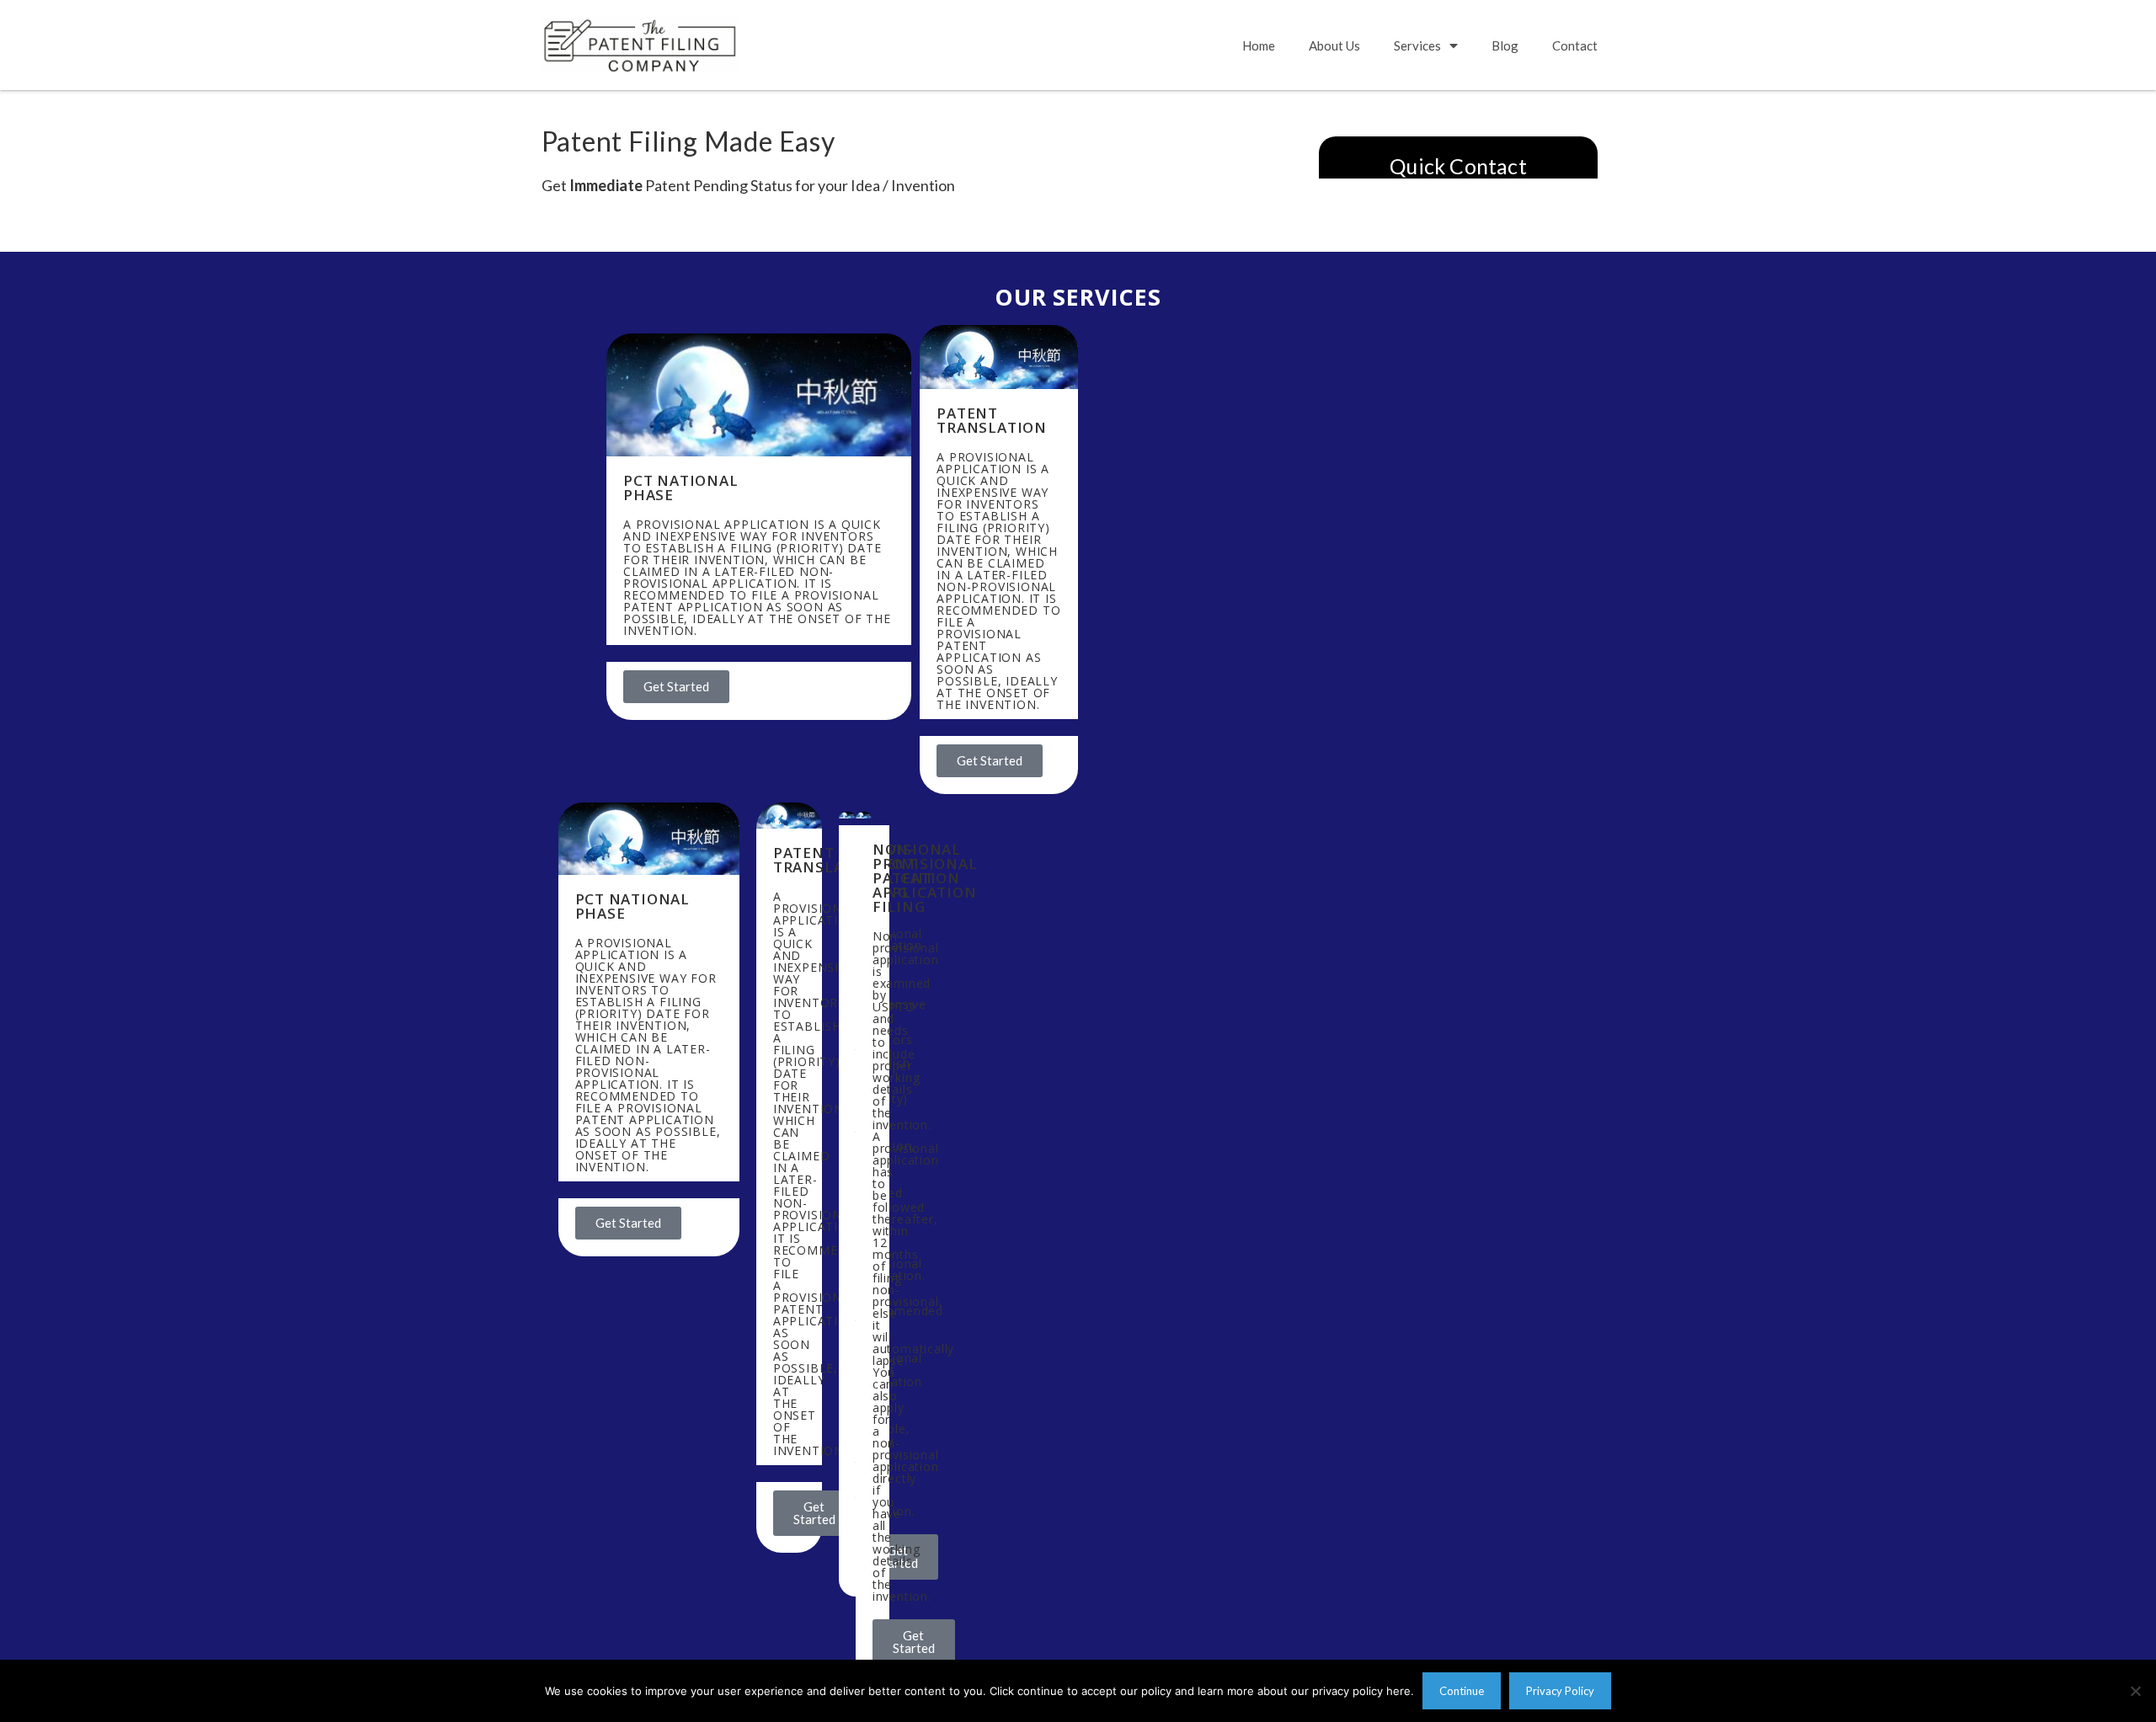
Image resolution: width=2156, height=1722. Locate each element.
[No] (2135, 1691)
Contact (1575, 45)
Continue (1462, 1691)
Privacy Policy (1560, 1691)
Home (1259, 45)
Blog (1505, 45)
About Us (1334, 45)
